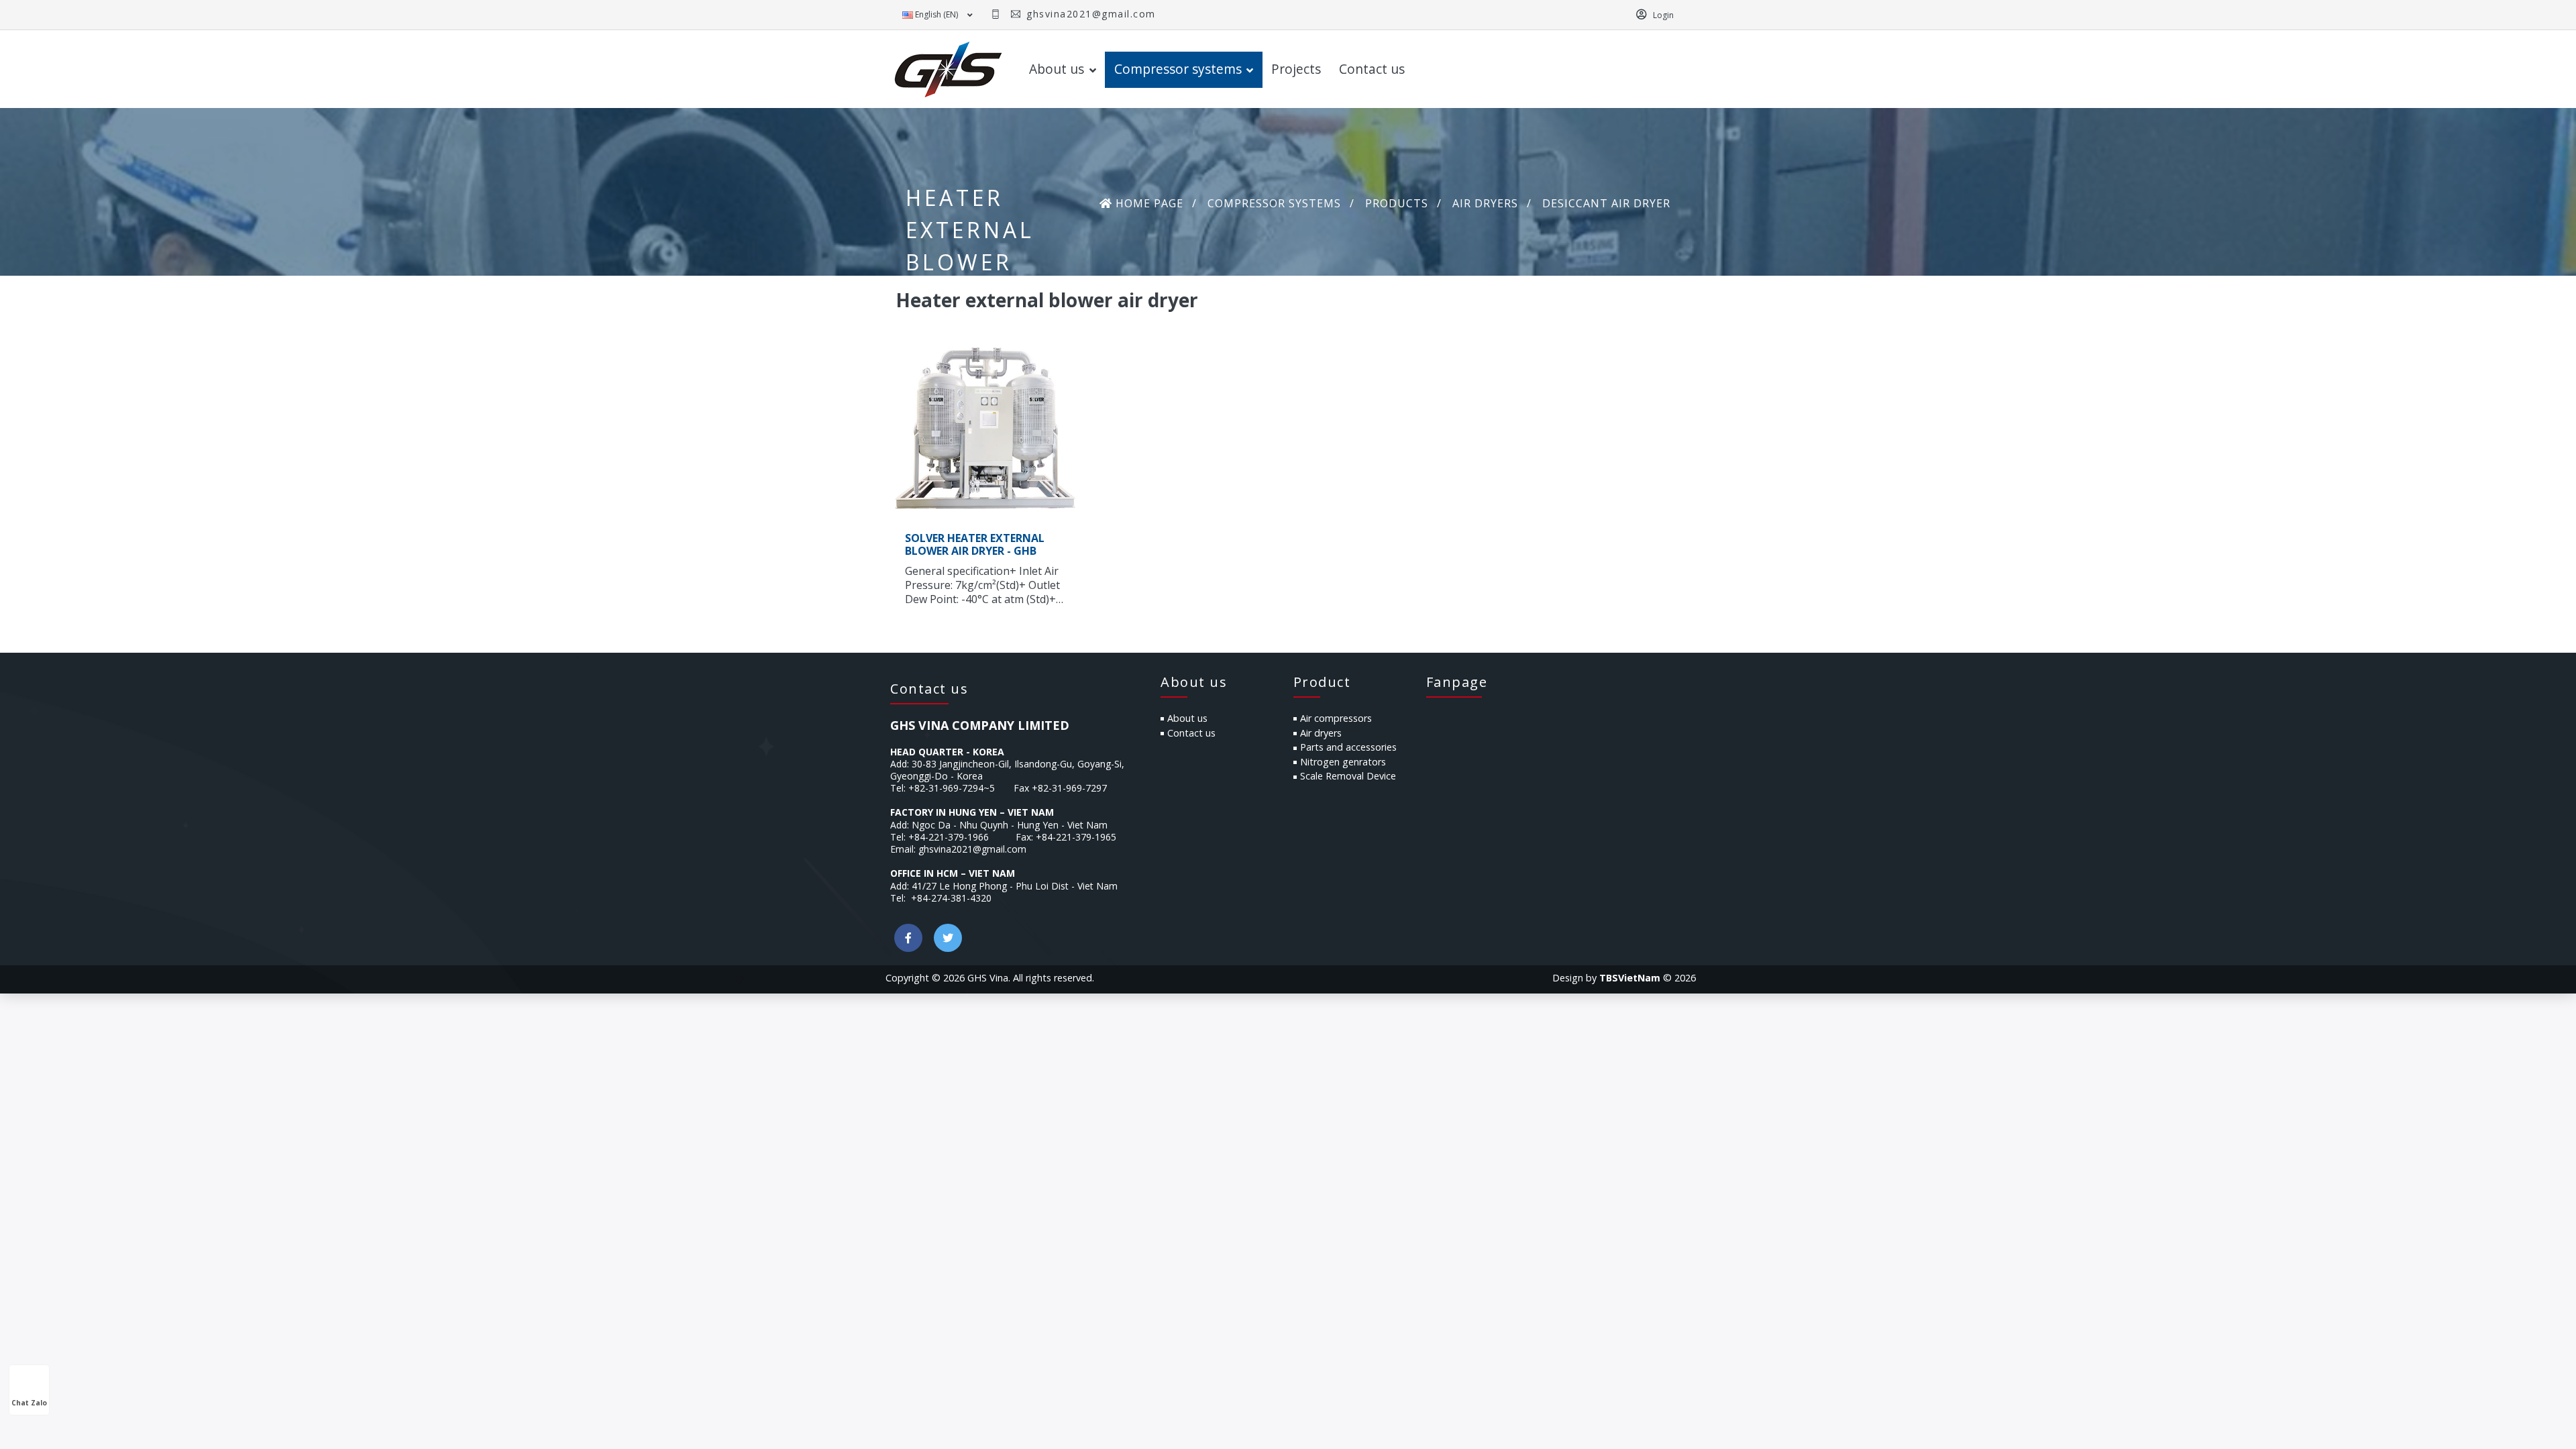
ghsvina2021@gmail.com (1089, 14)
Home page (1148, 203)
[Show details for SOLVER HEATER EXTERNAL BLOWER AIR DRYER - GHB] (985, 428)
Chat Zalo (29, 1403)
